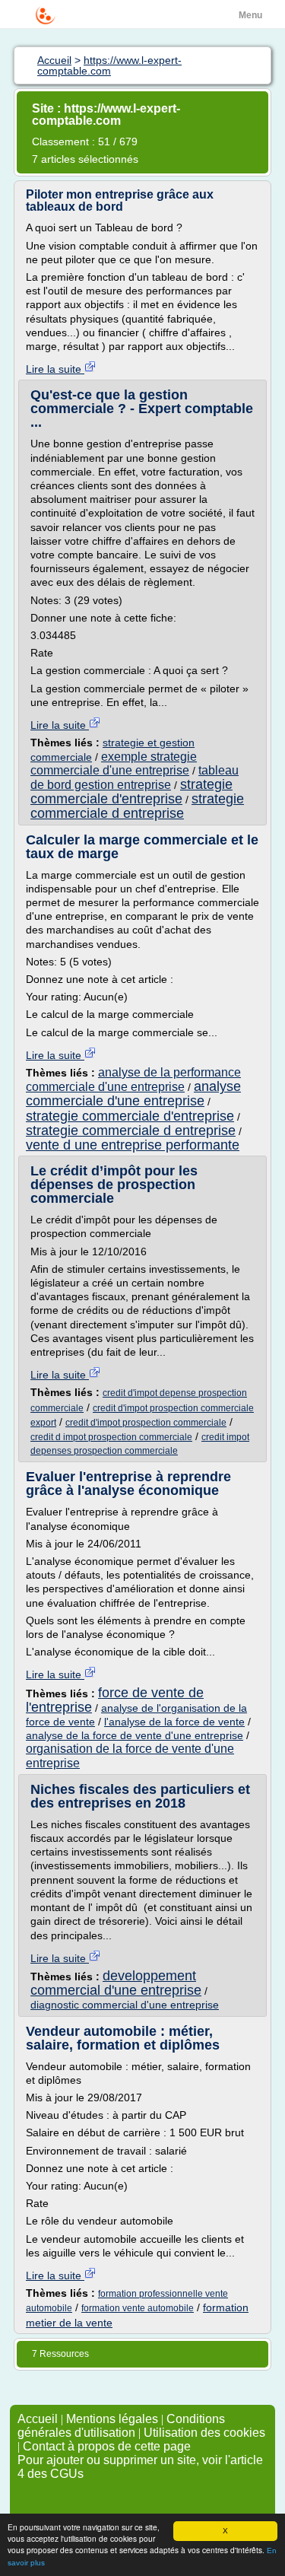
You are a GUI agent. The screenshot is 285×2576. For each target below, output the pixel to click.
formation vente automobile (138, 2308)
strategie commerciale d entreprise (137, 806)
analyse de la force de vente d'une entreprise (135, 1735)
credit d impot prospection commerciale (111, 1437)
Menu (250, 15)
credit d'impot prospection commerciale (146, 1423)
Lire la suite (55, 369)
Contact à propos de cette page (107, 2446)
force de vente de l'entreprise (115, 1700)
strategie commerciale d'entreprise (131, 792)
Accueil (38, 2419)
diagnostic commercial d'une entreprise (125, 2005)
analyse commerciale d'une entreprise (133, 1094)
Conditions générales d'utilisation (121, 2426)
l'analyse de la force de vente (174, 1722)
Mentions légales (112, 2419)
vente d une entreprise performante (133, 1145)
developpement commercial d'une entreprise (116, 1983)
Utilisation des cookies (204, 2433)
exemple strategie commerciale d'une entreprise (114, 763)
